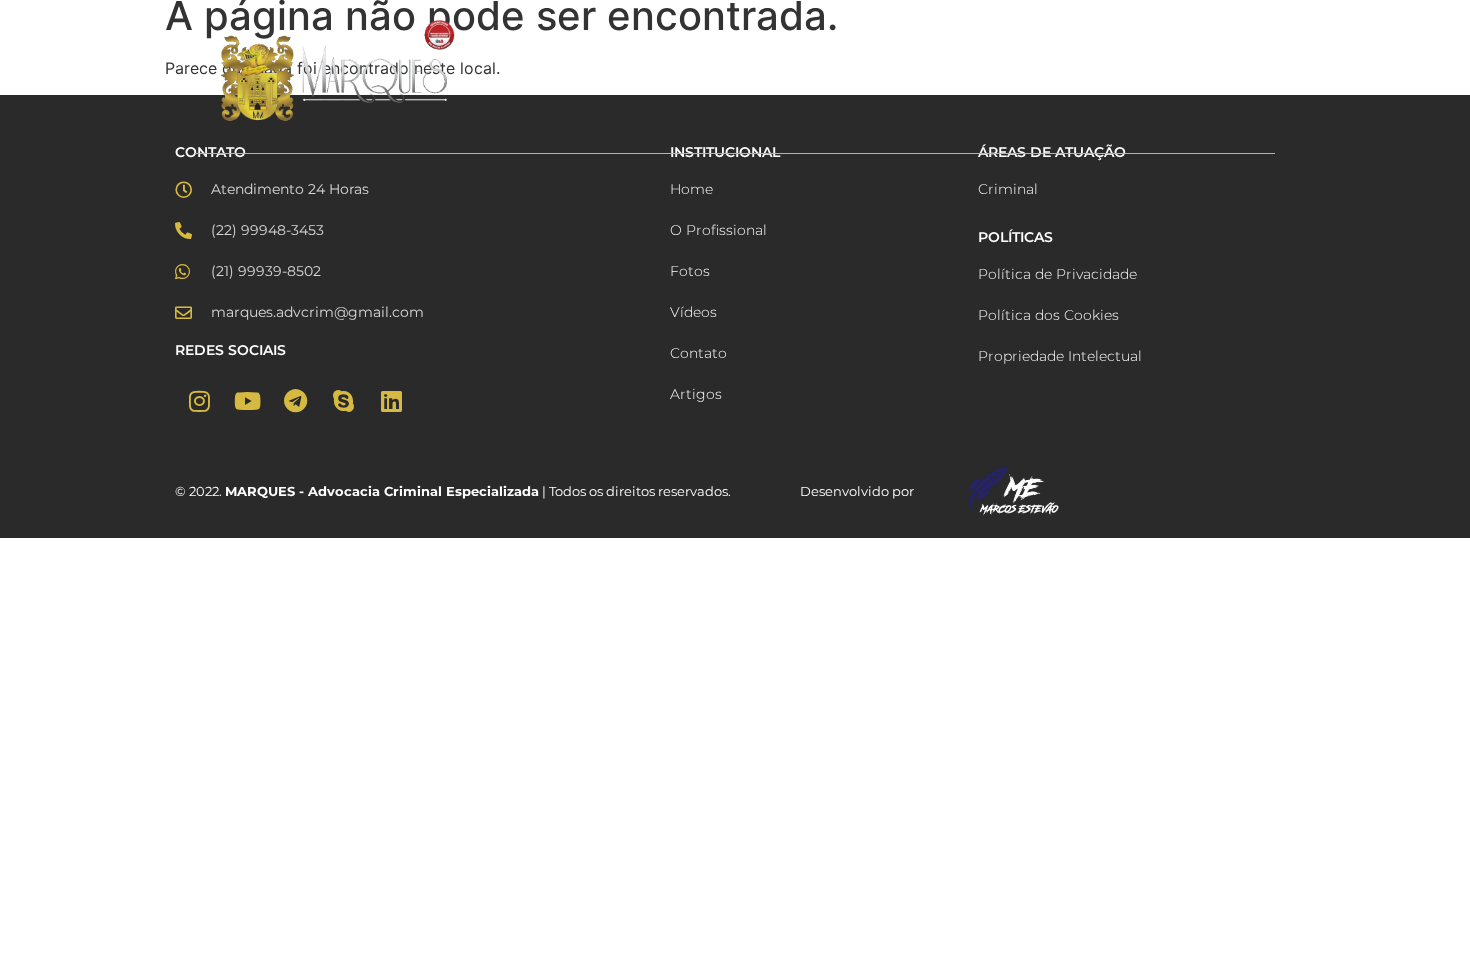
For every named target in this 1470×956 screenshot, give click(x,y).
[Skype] (343, 401)
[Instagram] (199, 401)
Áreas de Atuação (1000, 72)
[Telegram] (295, 401)
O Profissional (689, 72)
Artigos (1126, 72)
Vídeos (877, 72)
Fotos (798, 72)
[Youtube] (247, 401)
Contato (1217, 72)
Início (580, 72)
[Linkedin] (391, 401)
